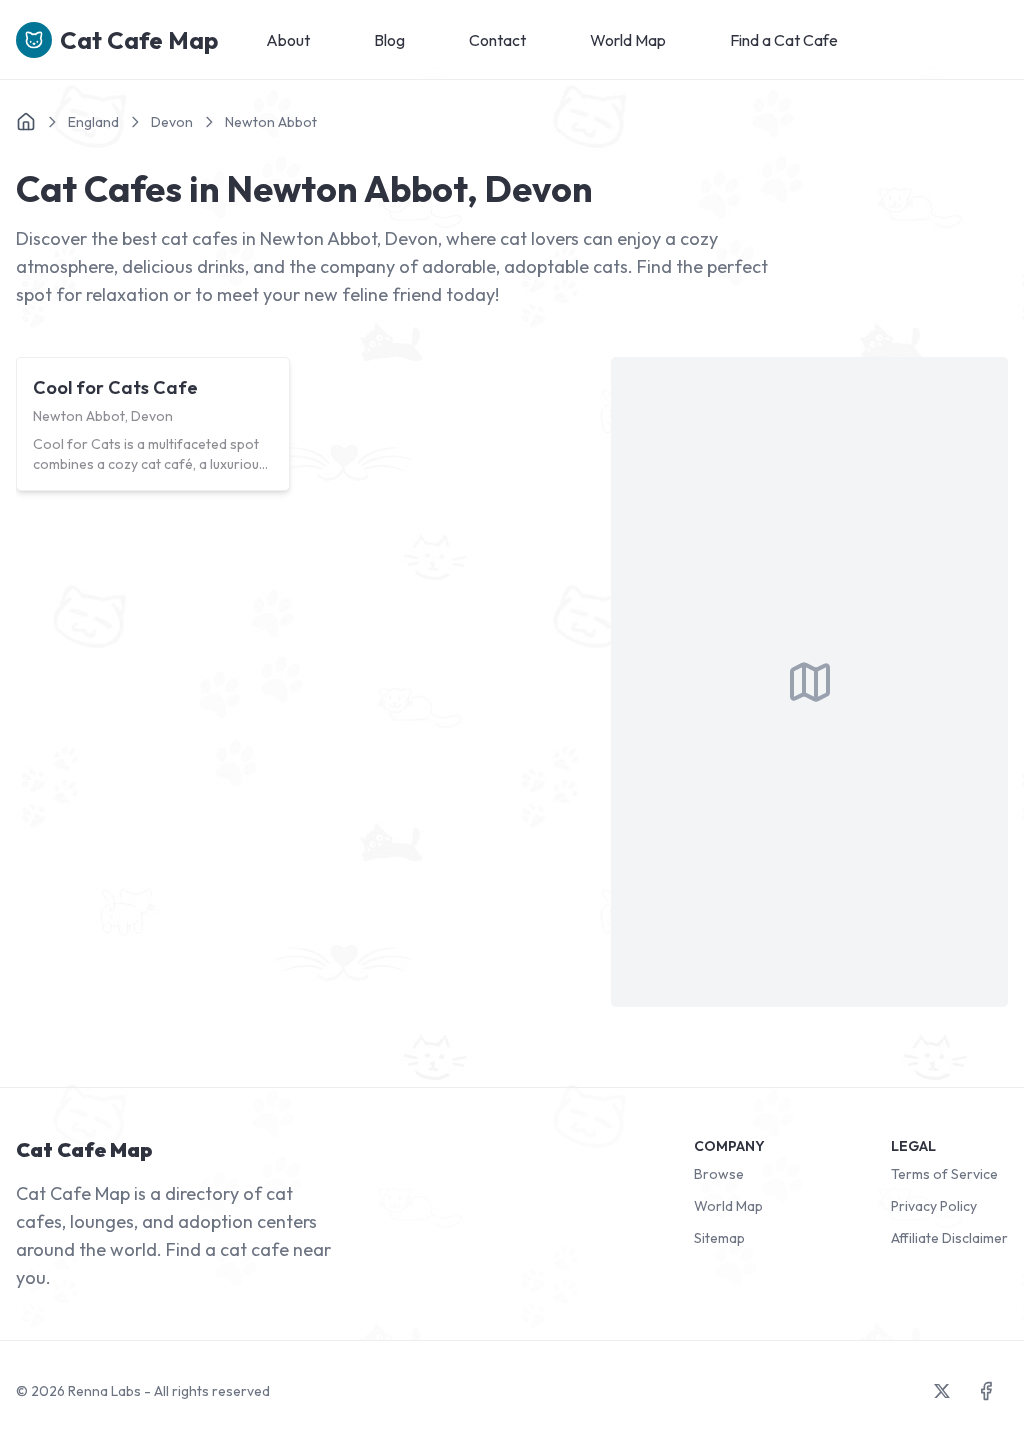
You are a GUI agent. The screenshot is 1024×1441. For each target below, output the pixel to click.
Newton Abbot (271, 122)
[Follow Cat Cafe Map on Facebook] (986, 1391)
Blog (389, 40)
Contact (497, 40)
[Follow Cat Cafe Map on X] (942, 1391)
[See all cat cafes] (26, 122)
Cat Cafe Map (139, 40)
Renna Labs (104, 1391)
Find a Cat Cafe (784, 40)
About (288, 40)
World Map (628, 40)
